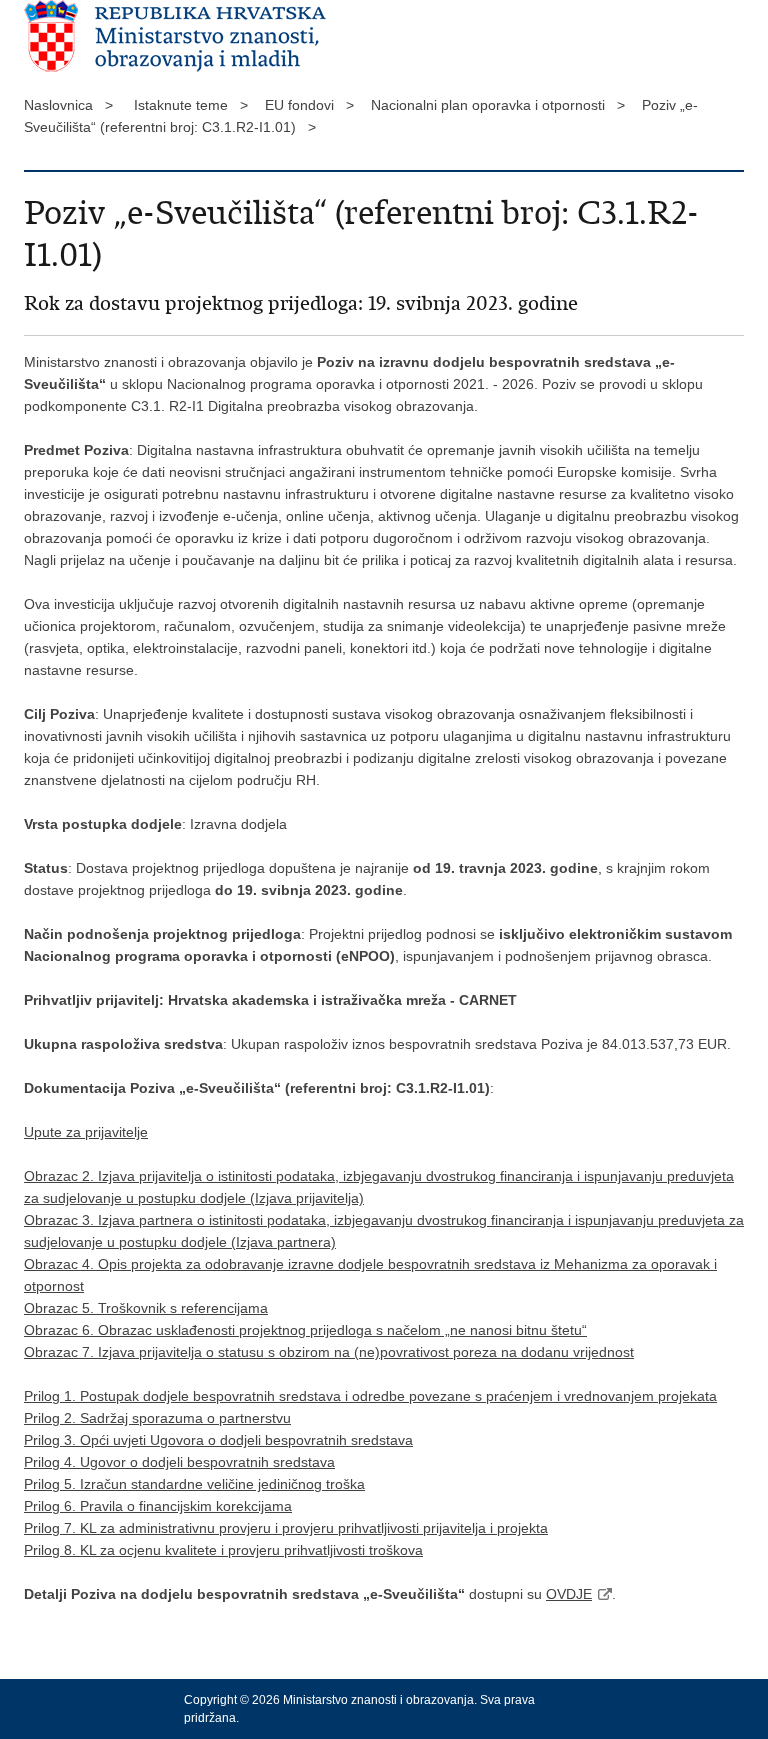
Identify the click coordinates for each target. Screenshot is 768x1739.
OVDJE (569, 1594)
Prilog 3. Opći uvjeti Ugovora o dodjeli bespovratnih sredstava (218, 1440)
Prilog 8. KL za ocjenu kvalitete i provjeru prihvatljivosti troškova (223, 1550)
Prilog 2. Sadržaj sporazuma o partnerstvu (157, 1418)
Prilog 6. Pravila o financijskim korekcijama (158, 1506)
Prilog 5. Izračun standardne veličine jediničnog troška (194, 1484)
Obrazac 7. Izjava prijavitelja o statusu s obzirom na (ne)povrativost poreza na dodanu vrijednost (329, 1352)
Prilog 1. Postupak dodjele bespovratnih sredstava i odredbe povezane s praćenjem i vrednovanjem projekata (370, 1396)
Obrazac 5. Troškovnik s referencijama (146, 1308)
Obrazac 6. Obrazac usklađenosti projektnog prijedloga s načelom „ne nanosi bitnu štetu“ (305, 1330)
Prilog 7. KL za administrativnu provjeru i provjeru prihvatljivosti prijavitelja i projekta (286, 1528)
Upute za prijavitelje (86, 1132)
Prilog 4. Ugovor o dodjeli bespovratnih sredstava (179, 1462)
